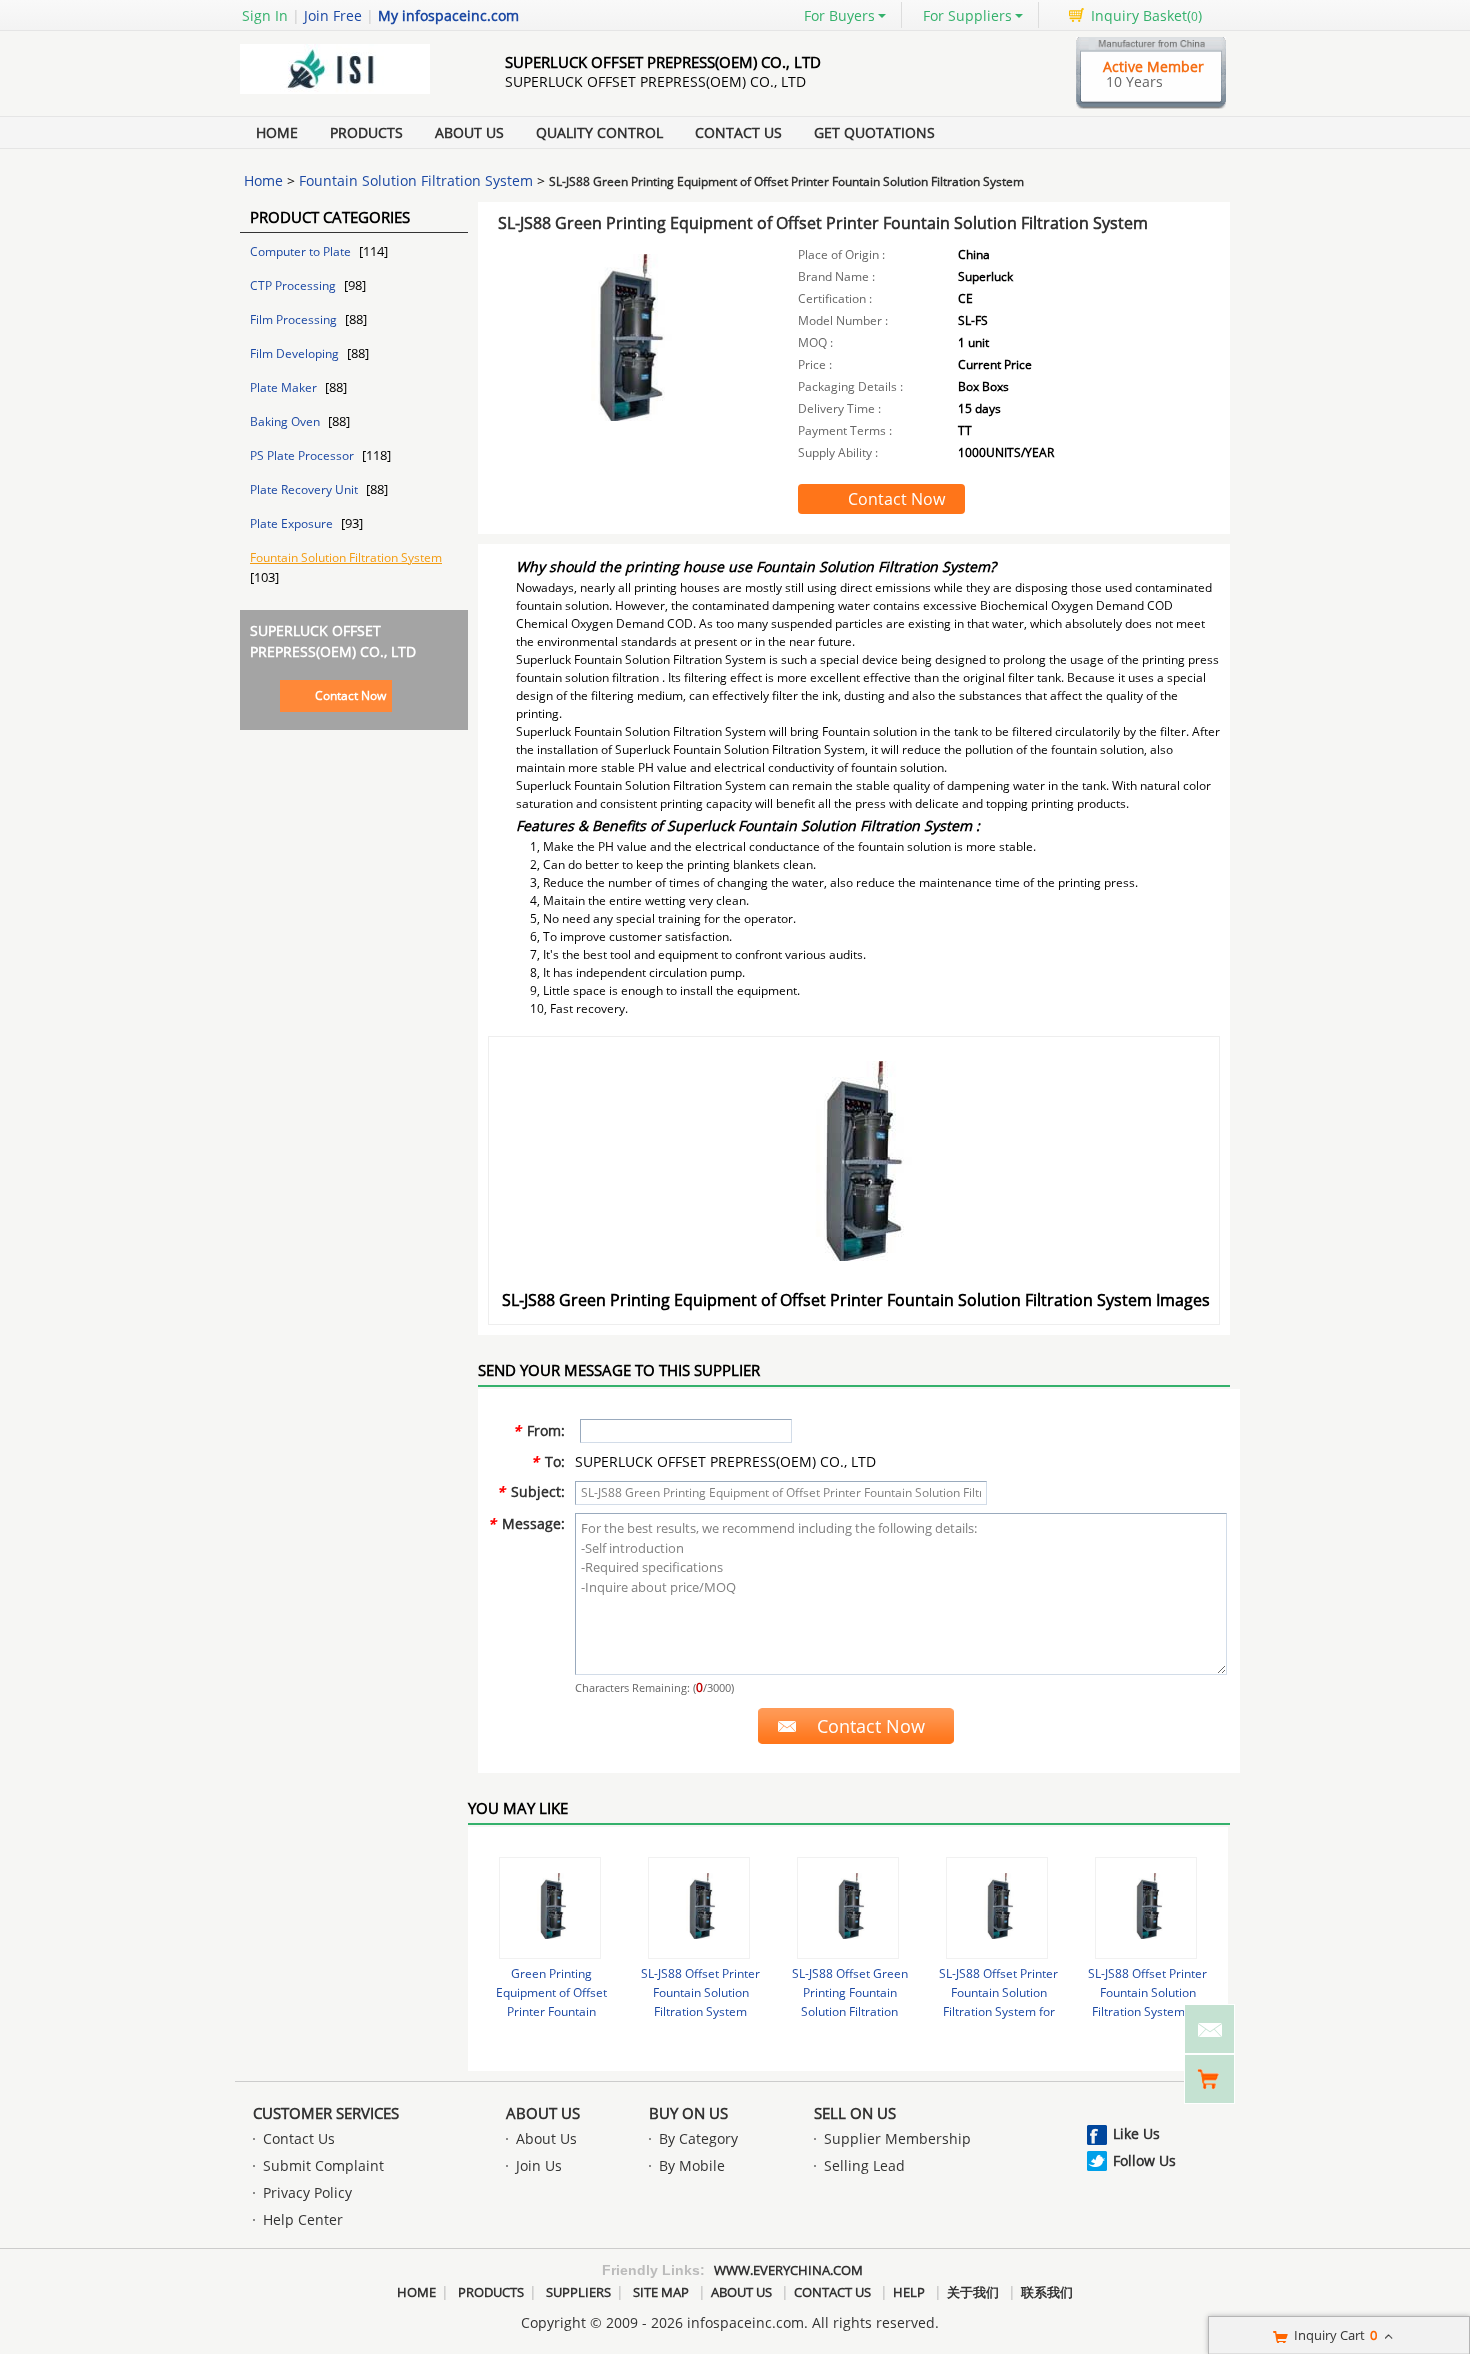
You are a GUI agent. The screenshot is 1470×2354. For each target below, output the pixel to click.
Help (909, 2292)
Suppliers (578, 2292)
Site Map (661, 2292)
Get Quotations (874, 132)
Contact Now (350, 695)
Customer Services (326, 2113)
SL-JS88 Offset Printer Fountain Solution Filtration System (700, 1992)
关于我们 (973, 2292)
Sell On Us (855, 2113)
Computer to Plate (302, 251)
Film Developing (296, 353)
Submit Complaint (323, 2165)
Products (366, 132)
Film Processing (295, 319)
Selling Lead (864, 2165)
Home (277, 132)
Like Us (1136, 2133)
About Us (469, 132)
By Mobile (692, 2165)
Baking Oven (286, 421)
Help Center (303, 2219)
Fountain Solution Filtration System (416, 180)
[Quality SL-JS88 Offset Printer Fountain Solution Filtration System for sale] (699, 1908)
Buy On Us (688, 2113)
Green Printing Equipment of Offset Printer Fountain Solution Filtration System (551, 2011)
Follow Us (1144, 2160)
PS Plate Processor (303, 455)
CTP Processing (294, 285)
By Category (698, 2138)
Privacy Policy (307, 2192)
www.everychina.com (788, 2270)
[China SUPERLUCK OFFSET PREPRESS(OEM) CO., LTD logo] (350, 93)
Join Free (333, 15)
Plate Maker (285, 387)
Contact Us (738, 132)
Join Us (539, 2165)
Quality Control (599, 132)
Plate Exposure (293, 523)
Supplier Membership (897, 2138)
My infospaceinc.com (448, 15)
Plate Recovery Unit (305, 489)
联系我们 (1047, 2292)
